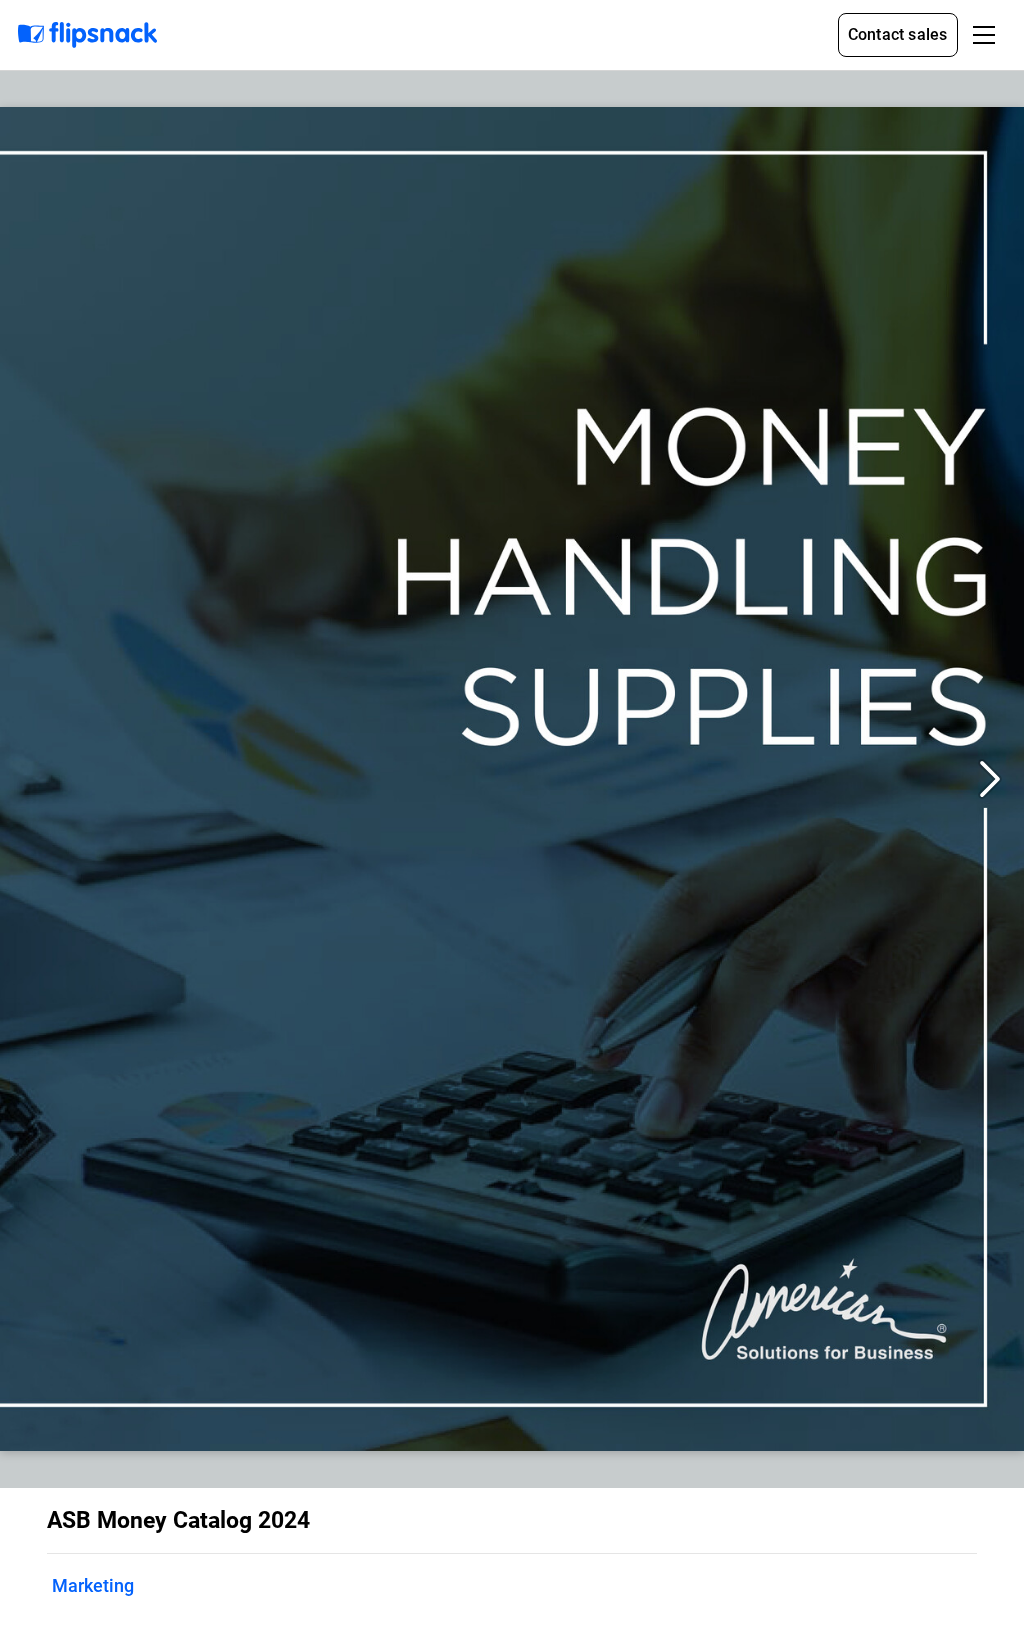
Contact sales (898, 34)
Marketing (93, 1585)
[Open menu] (984, 35)
